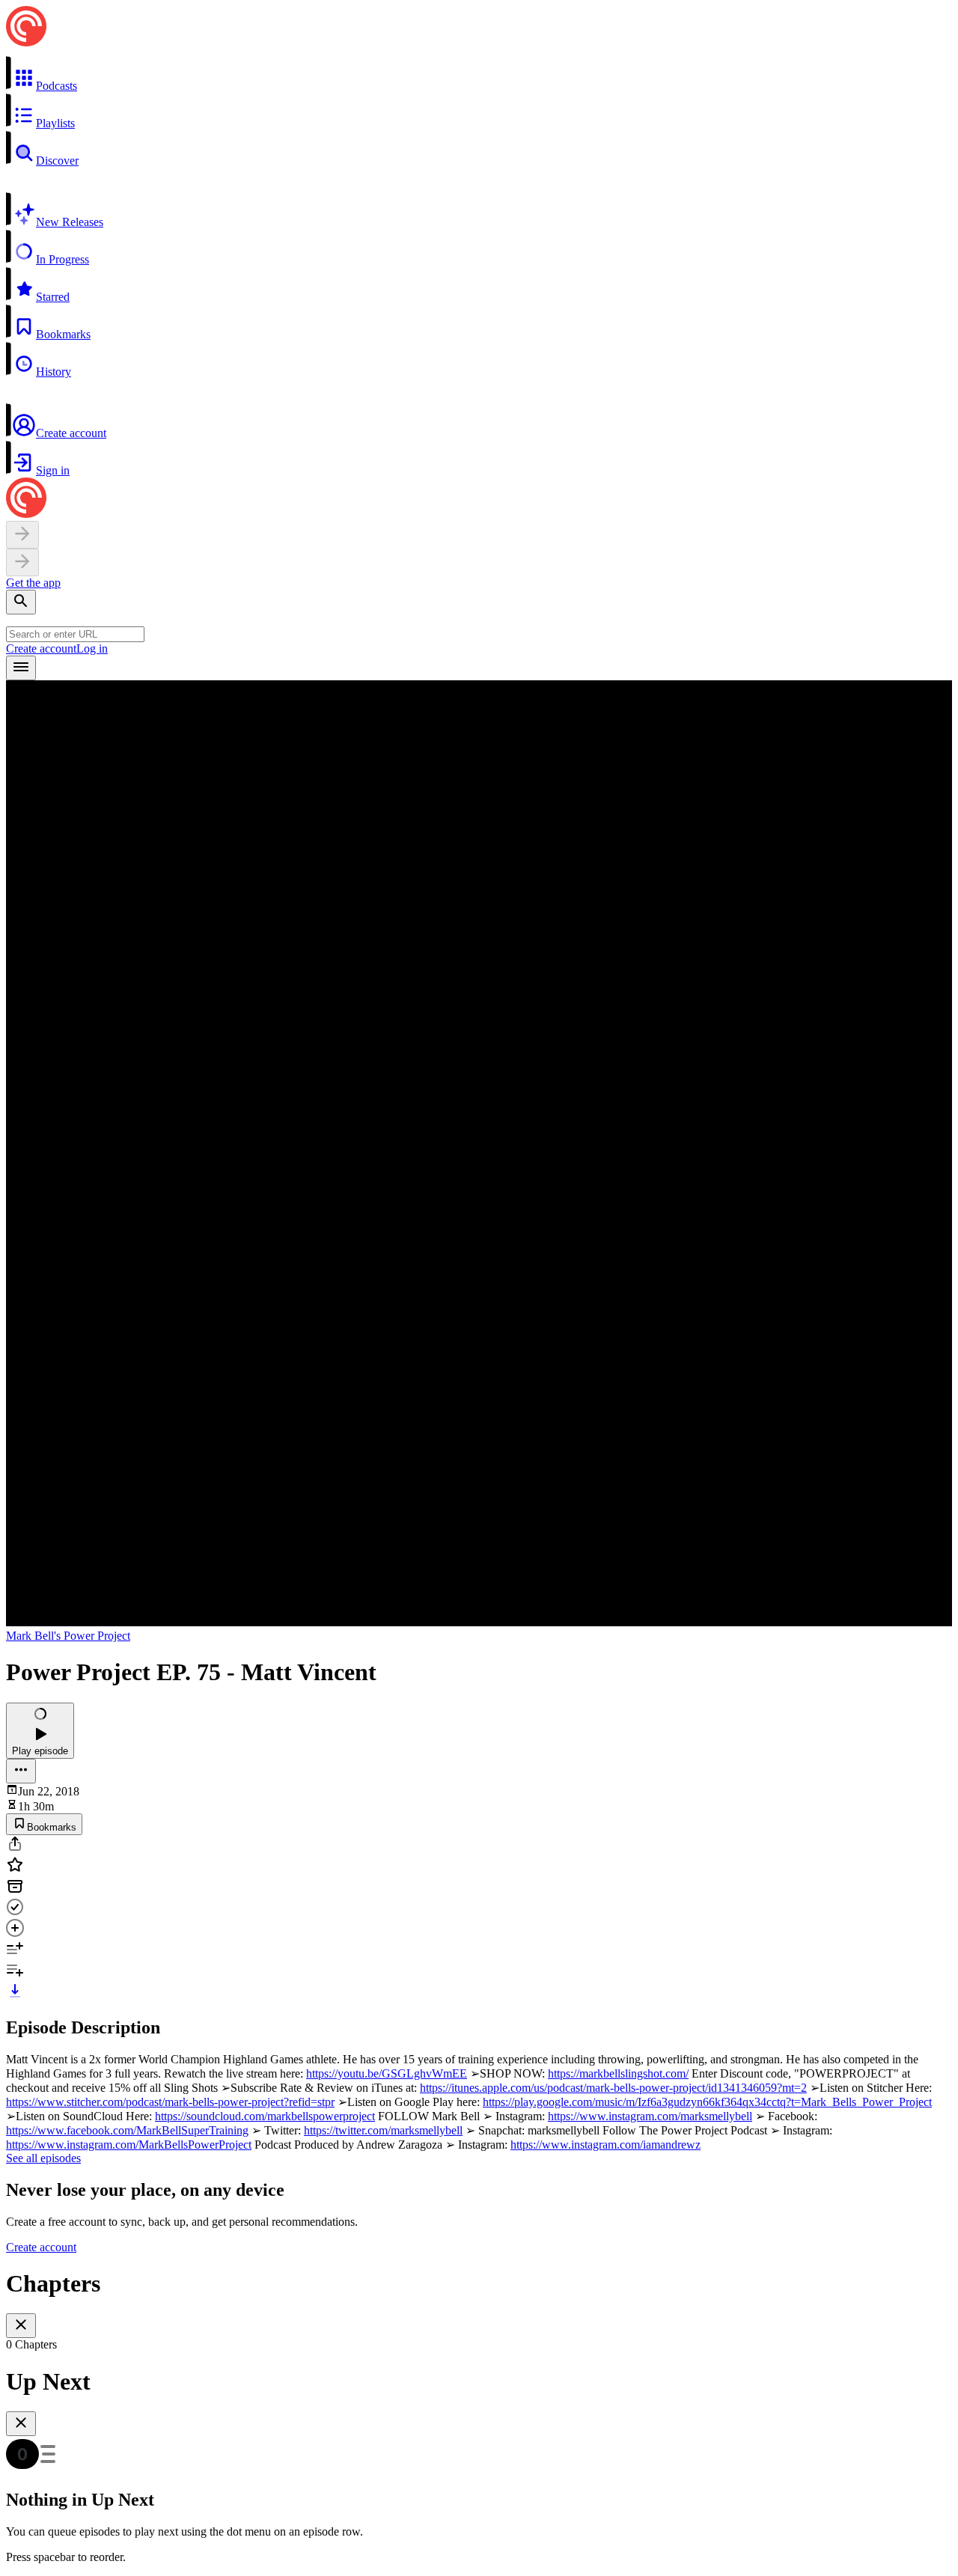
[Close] (21, 2326)
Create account (41, 648)
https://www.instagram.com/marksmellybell (650, 2116)
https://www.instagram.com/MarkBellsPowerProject (129, 2145)
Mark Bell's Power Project (68, 1636)
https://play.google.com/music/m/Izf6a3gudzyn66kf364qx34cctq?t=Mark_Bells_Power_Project (707, 2102)
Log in (92, 648)
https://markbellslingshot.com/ (618, 2073)
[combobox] (75, 634)
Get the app (33, 583)
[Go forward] (22, 562)
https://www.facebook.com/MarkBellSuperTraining (127, 2130)
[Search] (21, 602)
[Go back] (22, 535)
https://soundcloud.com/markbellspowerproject (265, 2116)
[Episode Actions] (21, 1771)
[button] (479, 74)
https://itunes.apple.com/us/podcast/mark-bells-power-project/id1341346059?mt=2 (613, 2088)
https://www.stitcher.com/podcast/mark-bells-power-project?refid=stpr (170, 2102)
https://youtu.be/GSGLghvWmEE (387, 2073)
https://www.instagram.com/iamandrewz (605, 2145)
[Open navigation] (21, 668)
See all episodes (43, 2158)
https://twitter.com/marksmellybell (383, 2130)
